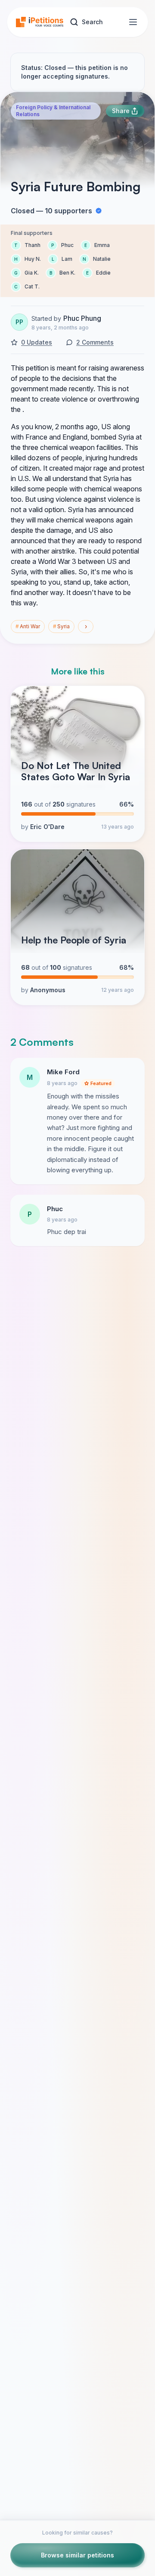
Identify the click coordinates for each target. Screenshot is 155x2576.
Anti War (28, 626)
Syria (61, 626)
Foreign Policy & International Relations (53, 111)
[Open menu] (133, 22)
